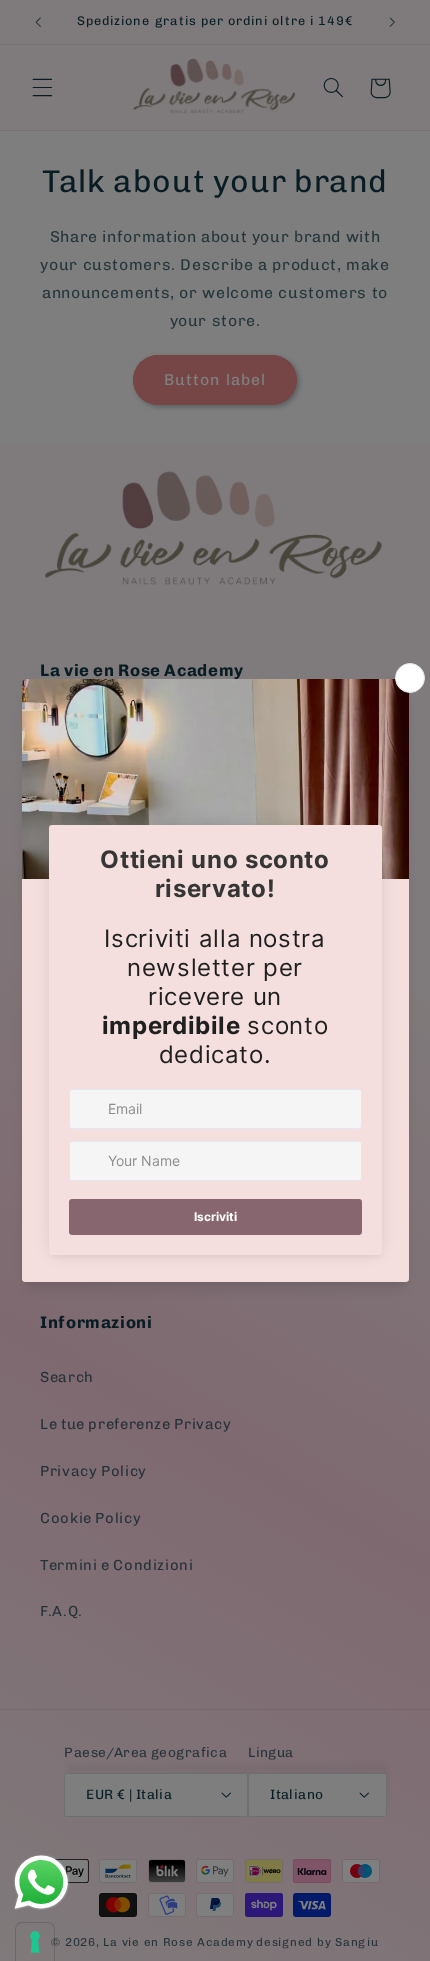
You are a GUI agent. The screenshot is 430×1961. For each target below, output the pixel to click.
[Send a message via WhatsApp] (41, 1882)
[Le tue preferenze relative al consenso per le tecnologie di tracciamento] (35, 1942)
